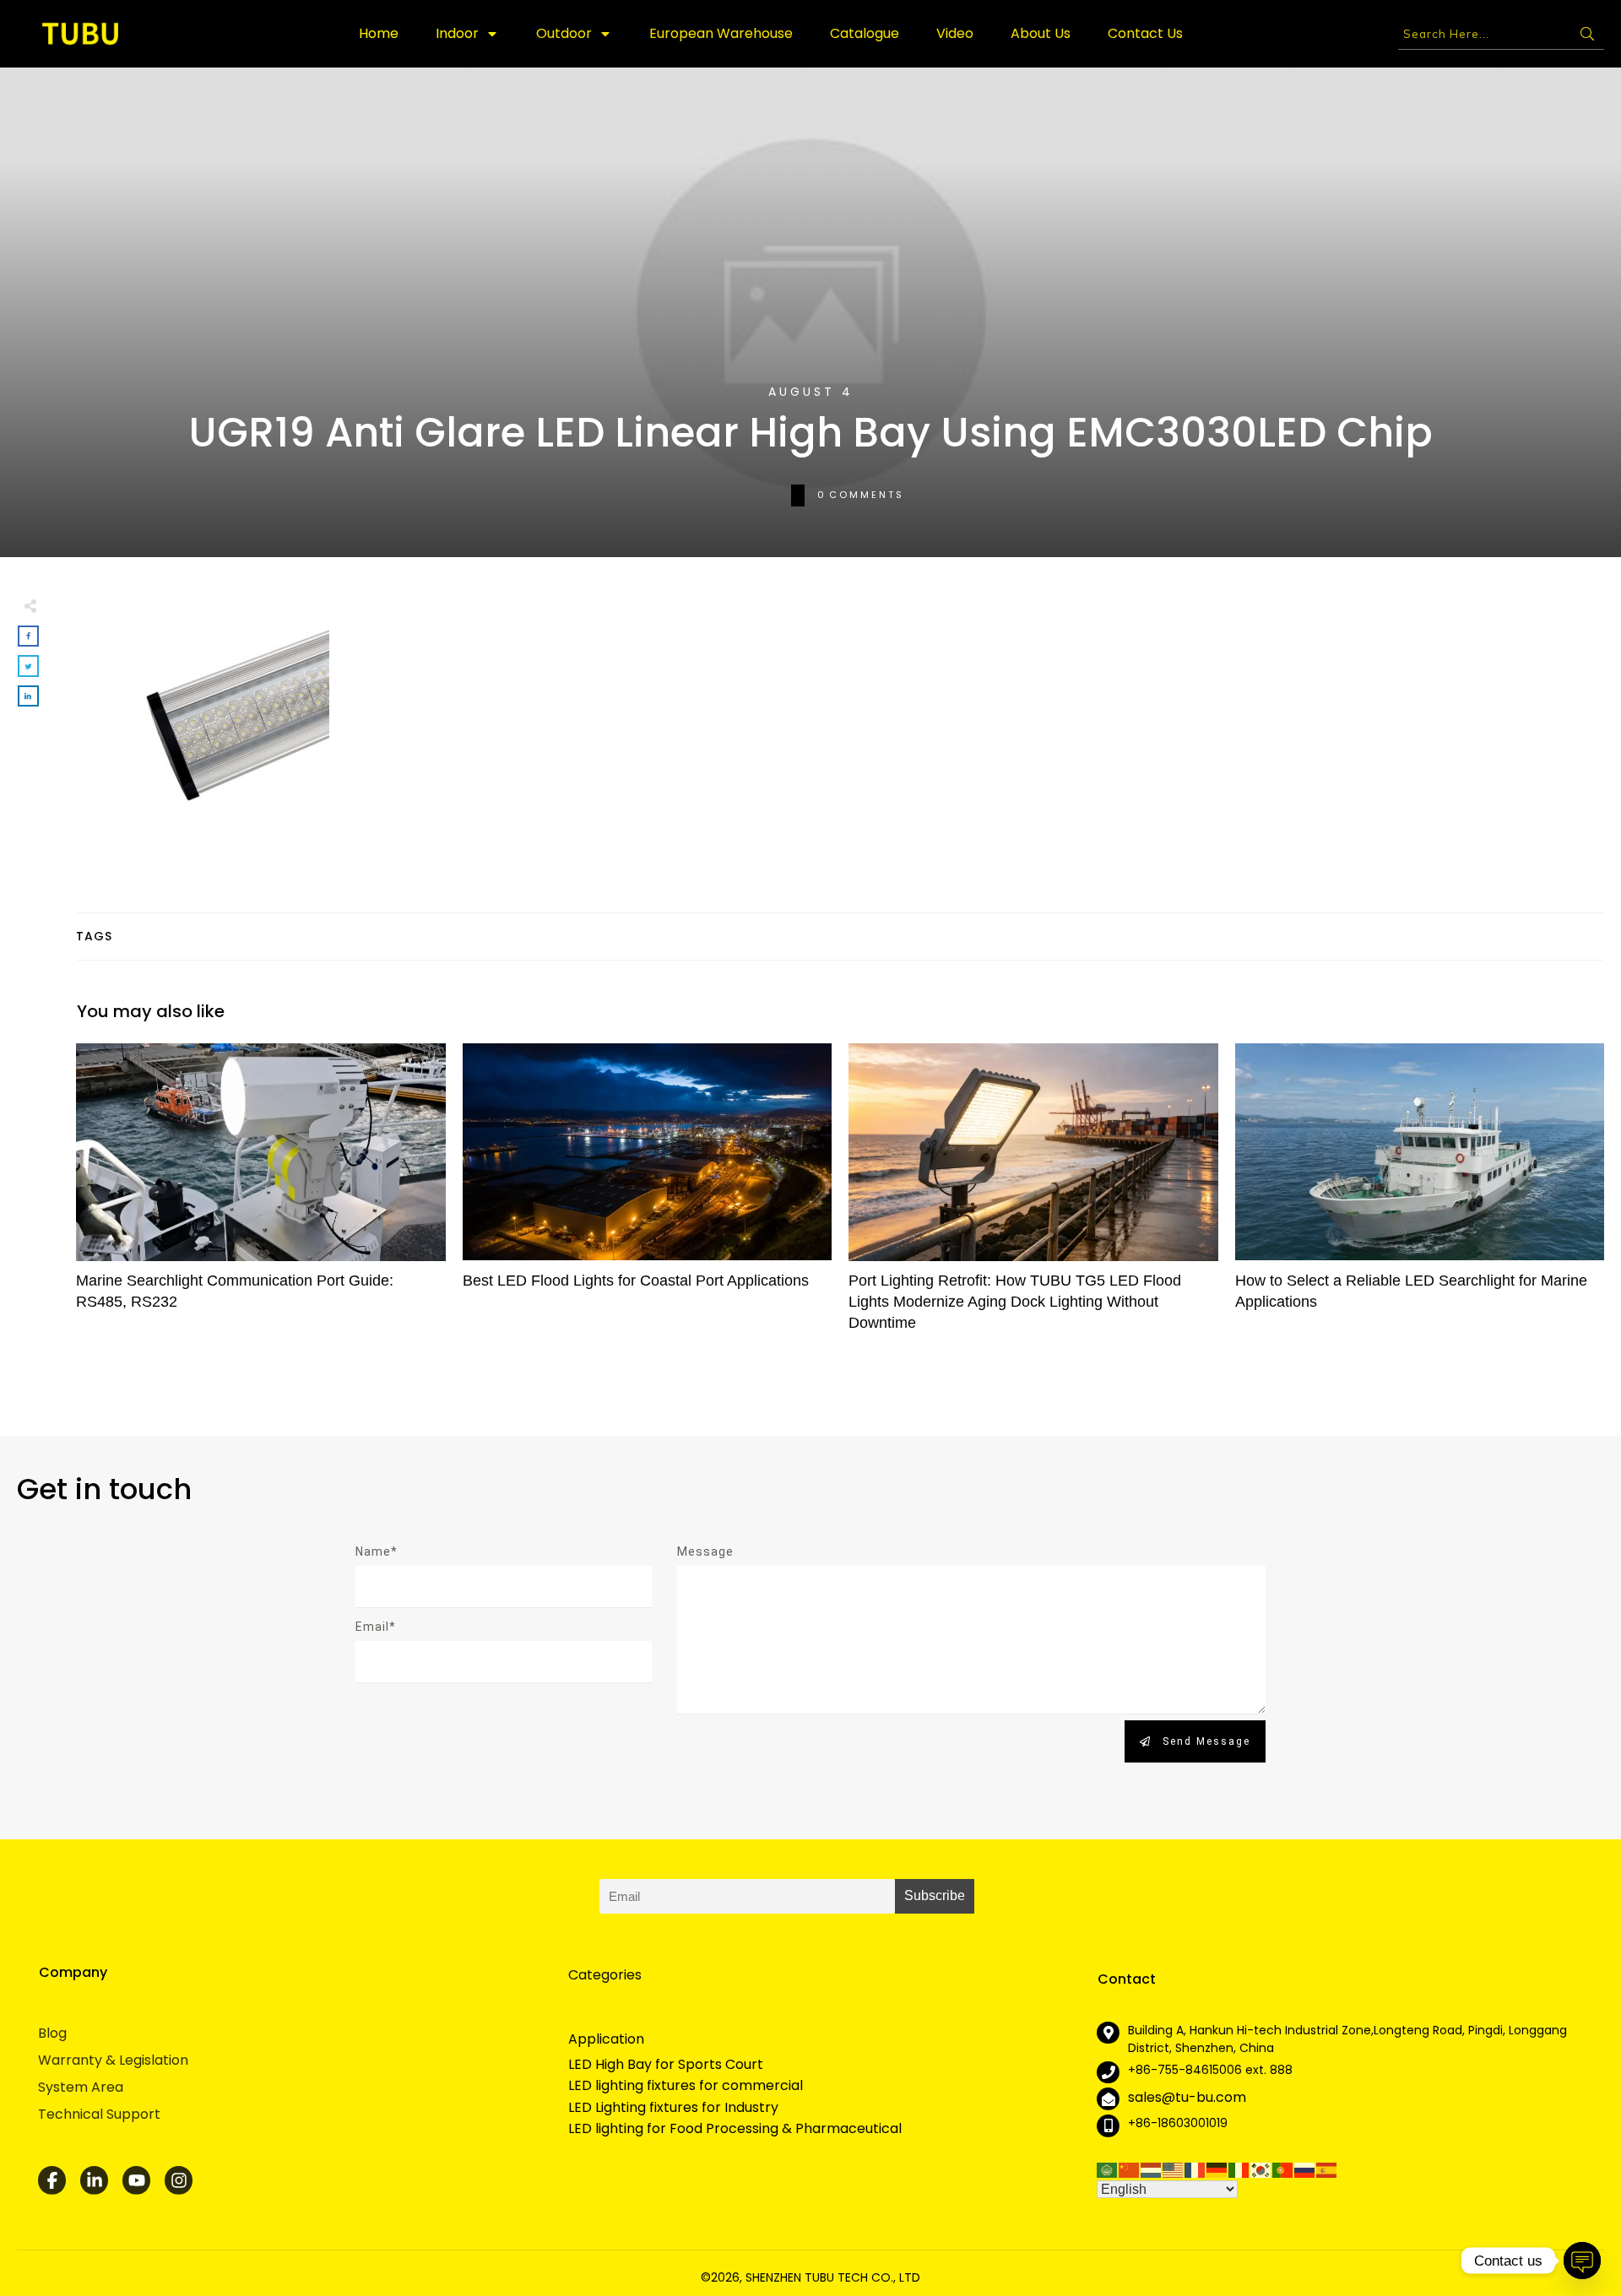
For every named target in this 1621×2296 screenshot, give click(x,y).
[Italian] (1239, 2169)
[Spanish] (1327, 2169)
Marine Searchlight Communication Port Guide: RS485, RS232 (261, 1196)
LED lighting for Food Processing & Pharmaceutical (735, 2129)
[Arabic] (1108, 2169)
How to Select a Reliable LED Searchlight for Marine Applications (1420, 1196)
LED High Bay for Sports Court (666, 2065)
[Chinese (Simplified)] (1130, 2169)
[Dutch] (1152, 2169)
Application (606, 2039)
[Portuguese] (1283, 2169)
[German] (1217, 2169)
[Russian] (1305, 2169)
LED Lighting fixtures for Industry (673, 2108)
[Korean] (1261, 2169)
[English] (1174, 2169)
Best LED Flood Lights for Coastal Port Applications (648, 1196)
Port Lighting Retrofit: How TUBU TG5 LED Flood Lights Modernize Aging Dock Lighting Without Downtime (1033, 1196)
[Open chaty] (1582, 2261)
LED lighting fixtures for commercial (686, 2086)
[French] (1195, 2169)
